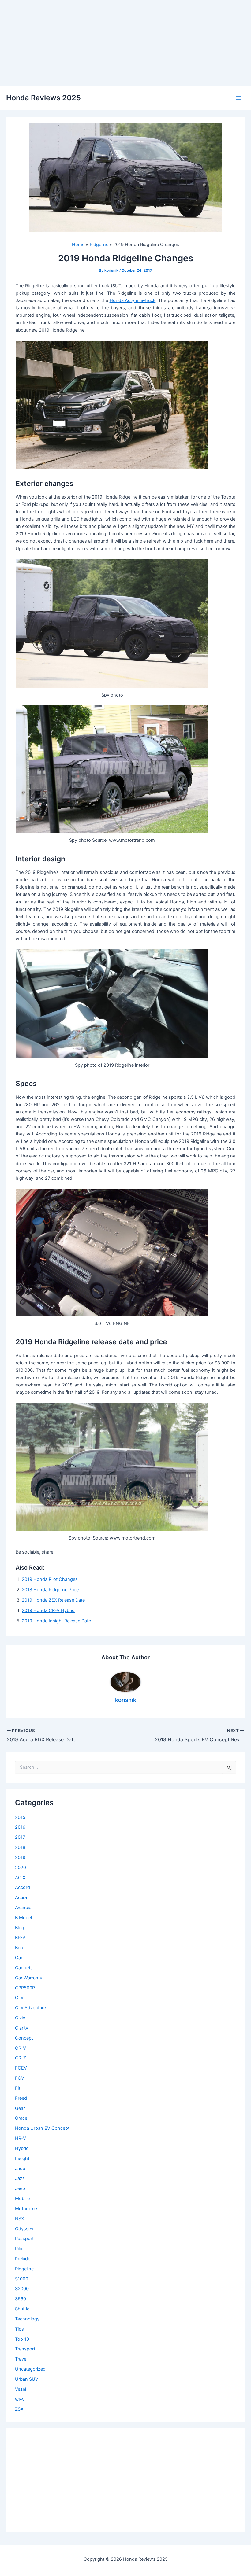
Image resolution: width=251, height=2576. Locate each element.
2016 (20, 1827)
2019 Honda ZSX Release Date (53, 1600)
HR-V (21, 2138)
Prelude (23, 2259)
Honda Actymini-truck (133, 300)
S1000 (22, 2279)
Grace (21, 2118)
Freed (21, 2098)
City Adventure (30, 2008)
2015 (20, 1817)
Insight (22, 2158)
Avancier (24, 1908)
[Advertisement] (125, 43)
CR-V (21, 2048)
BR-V (20, 1938)
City (19, 1998)
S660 (21, 2299)
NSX (19, 2219)
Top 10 (22, 2339)
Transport (25, 2349)
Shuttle (22, 2309)
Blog (20, 1928)
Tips (19, 2329)
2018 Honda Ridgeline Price (50, 1590)
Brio (19, 1948)
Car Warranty (29, 1978)
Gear (20, 2108)
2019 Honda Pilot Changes (50, 1579)
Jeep (20, 2188)
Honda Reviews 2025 (43, 98)
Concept (24, 2038)
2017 (20, 1837)
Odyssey (24, 2229)
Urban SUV (27, 2379)
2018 (20, 1847)
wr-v (20, 2399)
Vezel (21, 2389)
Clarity (22, 2028)
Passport (24, 2239)
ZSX (19, 2409)
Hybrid (22, 2148)
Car (19, 1958)
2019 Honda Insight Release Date (56, 1621)
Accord (22, 1887)
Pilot (19, 2249)
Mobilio (22, 2199)
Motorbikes (27, 2209)
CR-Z (21, 2058)
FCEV (21, 2068)
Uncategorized (30, 2369)
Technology (27, 2319)
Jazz (20, 2178)
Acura (21, 1897)
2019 (20, 1857)
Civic (20, 2018)
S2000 (22, 2289)
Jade (20, 2169)
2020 (21, 1868)
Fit (18, 2088)
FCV (20, 2078)
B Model (23, 1918)
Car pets (24, 1968)
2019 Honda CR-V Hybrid (48, 1610)
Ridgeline (24, 2269)
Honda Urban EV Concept (42, 2128)
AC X (20, 1878)
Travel (21, 2359)
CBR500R (25, 1988)
